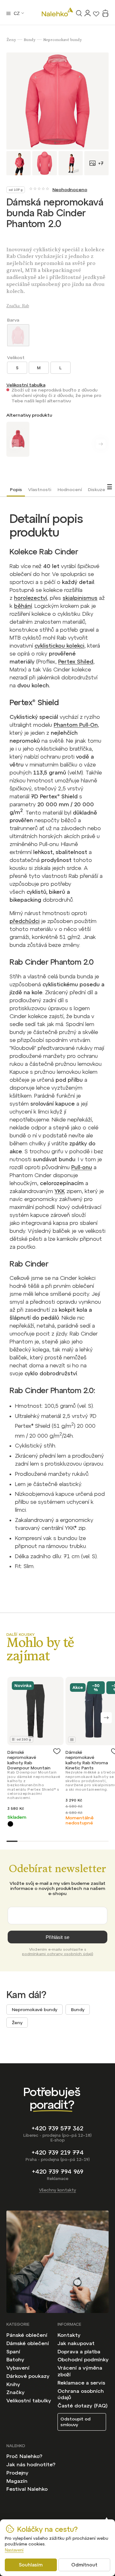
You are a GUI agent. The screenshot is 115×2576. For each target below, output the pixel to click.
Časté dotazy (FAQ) (83, 2406)
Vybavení (18, 2368)
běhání (23, 606)
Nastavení (14, 2550)
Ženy (17, 2023)
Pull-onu (82, 1167)
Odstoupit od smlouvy (75, 2422)
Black (10, 1824)
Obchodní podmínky (83, 2359)
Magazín (17, 2481)
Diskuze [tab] (96, 490)
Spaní (13, 2351)
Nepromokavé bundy (34, 2010)
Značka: (18, 306)
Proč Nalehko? (24, 2456)
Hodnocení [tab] (70, 490)
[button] (106, 1718)
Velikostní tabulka (26, 385)
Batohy (15, 2359)
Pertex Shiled (76, 662)
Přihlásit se (57, 1937)
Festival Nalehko (27, 2489)
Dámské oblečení (28, 2343)
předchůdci (25, 921)
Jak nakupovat (76, 2343)
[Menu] (8, 13)
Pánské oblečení (27, 2335)
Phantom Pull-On (76, 725)
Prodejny (17, 2473)
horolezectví (31, 598)
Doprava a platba (79, 2351)
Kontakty (69, 2335)
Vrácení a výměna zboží (80, 2371)
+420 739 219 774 (58, 2152)
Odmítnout (84, 2565)
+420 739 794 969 (58, 2172)
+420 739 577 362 (57, 2128)
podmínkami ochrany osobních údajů (58, 1954)
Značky (15, 2392)
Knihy (13, 2384)
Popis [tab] (16, 490)
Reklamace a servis (81, 2383)
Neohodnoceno (70, 190)
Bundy (78, 2010)
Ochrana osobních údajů (81, 2394)
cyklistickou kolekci (59, 646)
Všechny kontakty (57, 2190)
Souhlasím (31, 2565)
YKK (60, 1191)
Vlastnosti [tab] (40, 490)
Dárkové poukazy (28, 2376)
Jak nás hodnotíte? (31, 2464)
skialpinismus (80, 598)
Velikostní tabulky (29, 2400)
